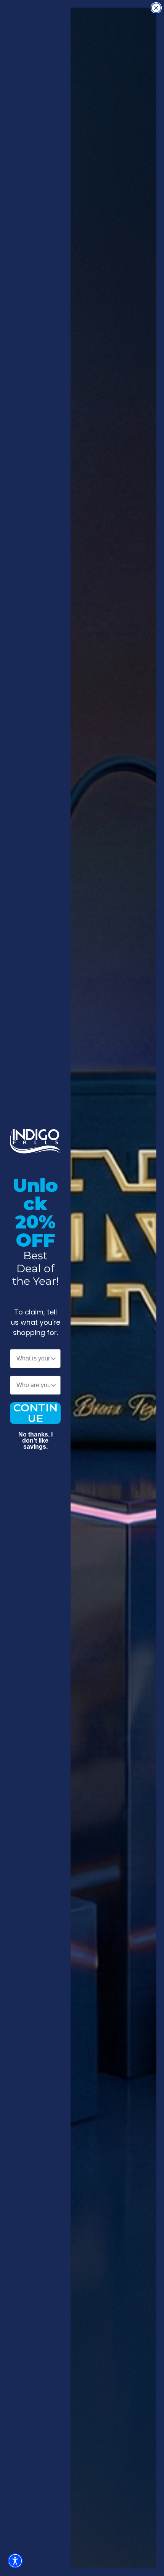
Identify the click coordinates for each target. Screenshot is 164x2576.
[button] (15, 2561)
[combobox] (33, 1359)
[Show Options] (53, 1359)
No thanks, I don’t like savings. (35, 1435)
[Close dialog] (156, 8)
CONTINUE (35, 1413)
